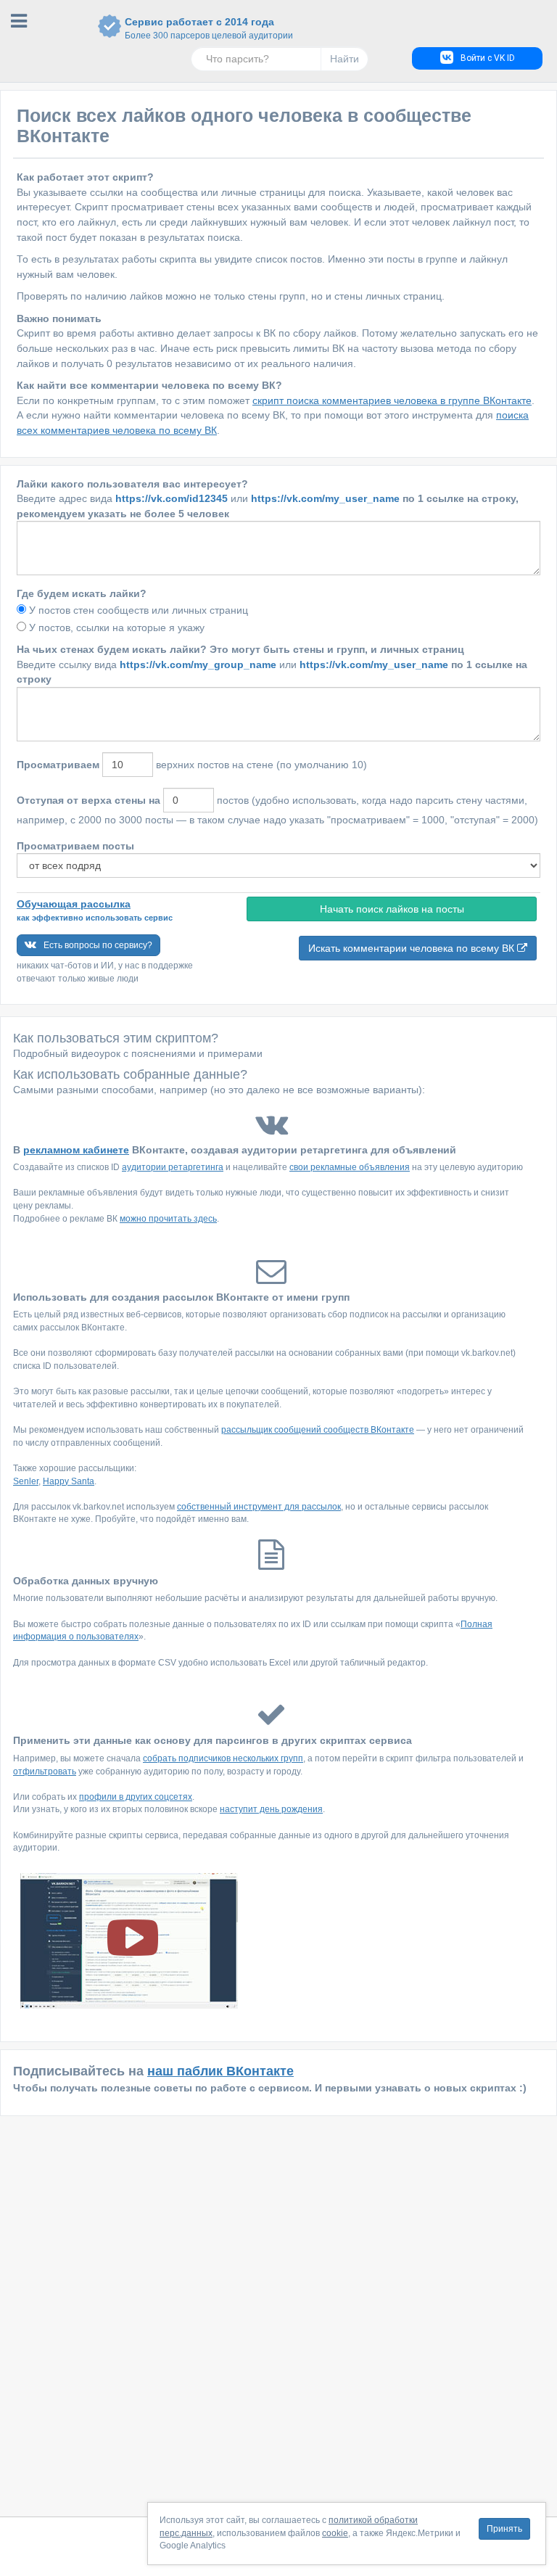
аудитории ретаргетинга (173, 1167)
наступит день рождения (271, 1809)
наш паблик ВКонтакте (220, 2071)
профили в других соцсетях (136, 1797)
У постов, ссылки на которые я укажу (117, 627)
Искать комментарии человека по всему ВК (413, 948)
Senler (26, 1481)
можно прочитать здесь (168, 1219)
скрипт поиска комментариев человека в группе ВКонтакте (392, 400)
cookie (335, 2533)
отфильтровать (45, 1771)
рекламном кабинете (76, 1150)
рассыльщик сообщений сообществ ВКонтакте (318, 1430)
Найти (344, 59)
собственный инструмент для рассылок (259, 1507)
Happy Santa (69, 1481)
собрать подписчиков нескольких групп (223, 1758)
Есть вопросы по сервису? (98, 945)
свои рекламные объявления (350, 1167)
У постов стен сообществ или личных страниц (139, 610)
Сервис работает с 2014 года (199, 28)
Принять (504, 2529)
